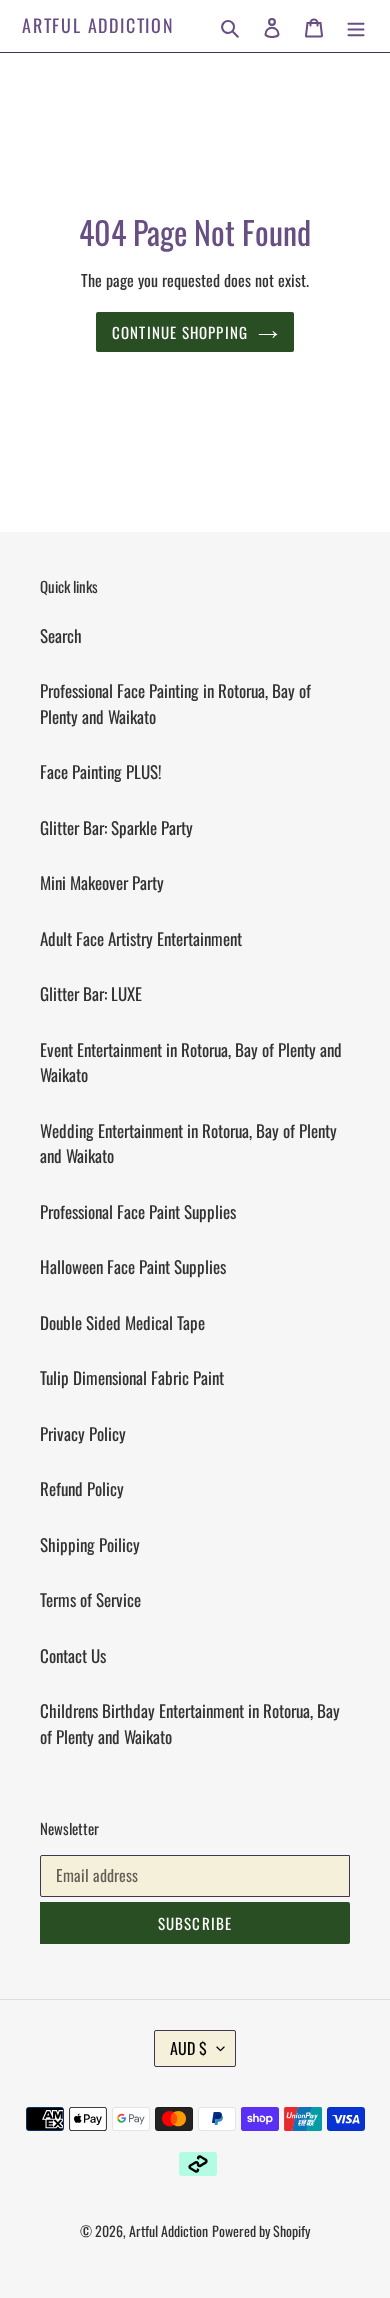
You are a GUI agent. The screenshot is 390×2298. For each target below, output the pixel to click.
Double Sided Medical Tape (122, 1322)
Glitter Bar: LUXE (91, 993)
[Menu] (356, 26)
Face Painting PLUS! (101, 771)
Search (61, 635)
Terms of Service (90, 1599)
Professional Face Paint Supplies (138, 1211)
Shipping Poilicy (90, 1544)
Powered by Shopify (261, 2230)
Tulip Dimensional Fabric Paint (132, 1377)
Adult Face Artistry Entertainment (141, 938)
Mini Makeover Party (102, 882)
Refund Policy (82, 1488)
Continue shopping (180, 332)
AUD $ (188, 2048)
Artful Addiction (98, 26)
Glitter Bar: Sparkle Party (116, 827)
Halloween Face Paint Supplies (133, 1266)
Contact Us (73, 1655)
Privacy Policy (83, 1433)
